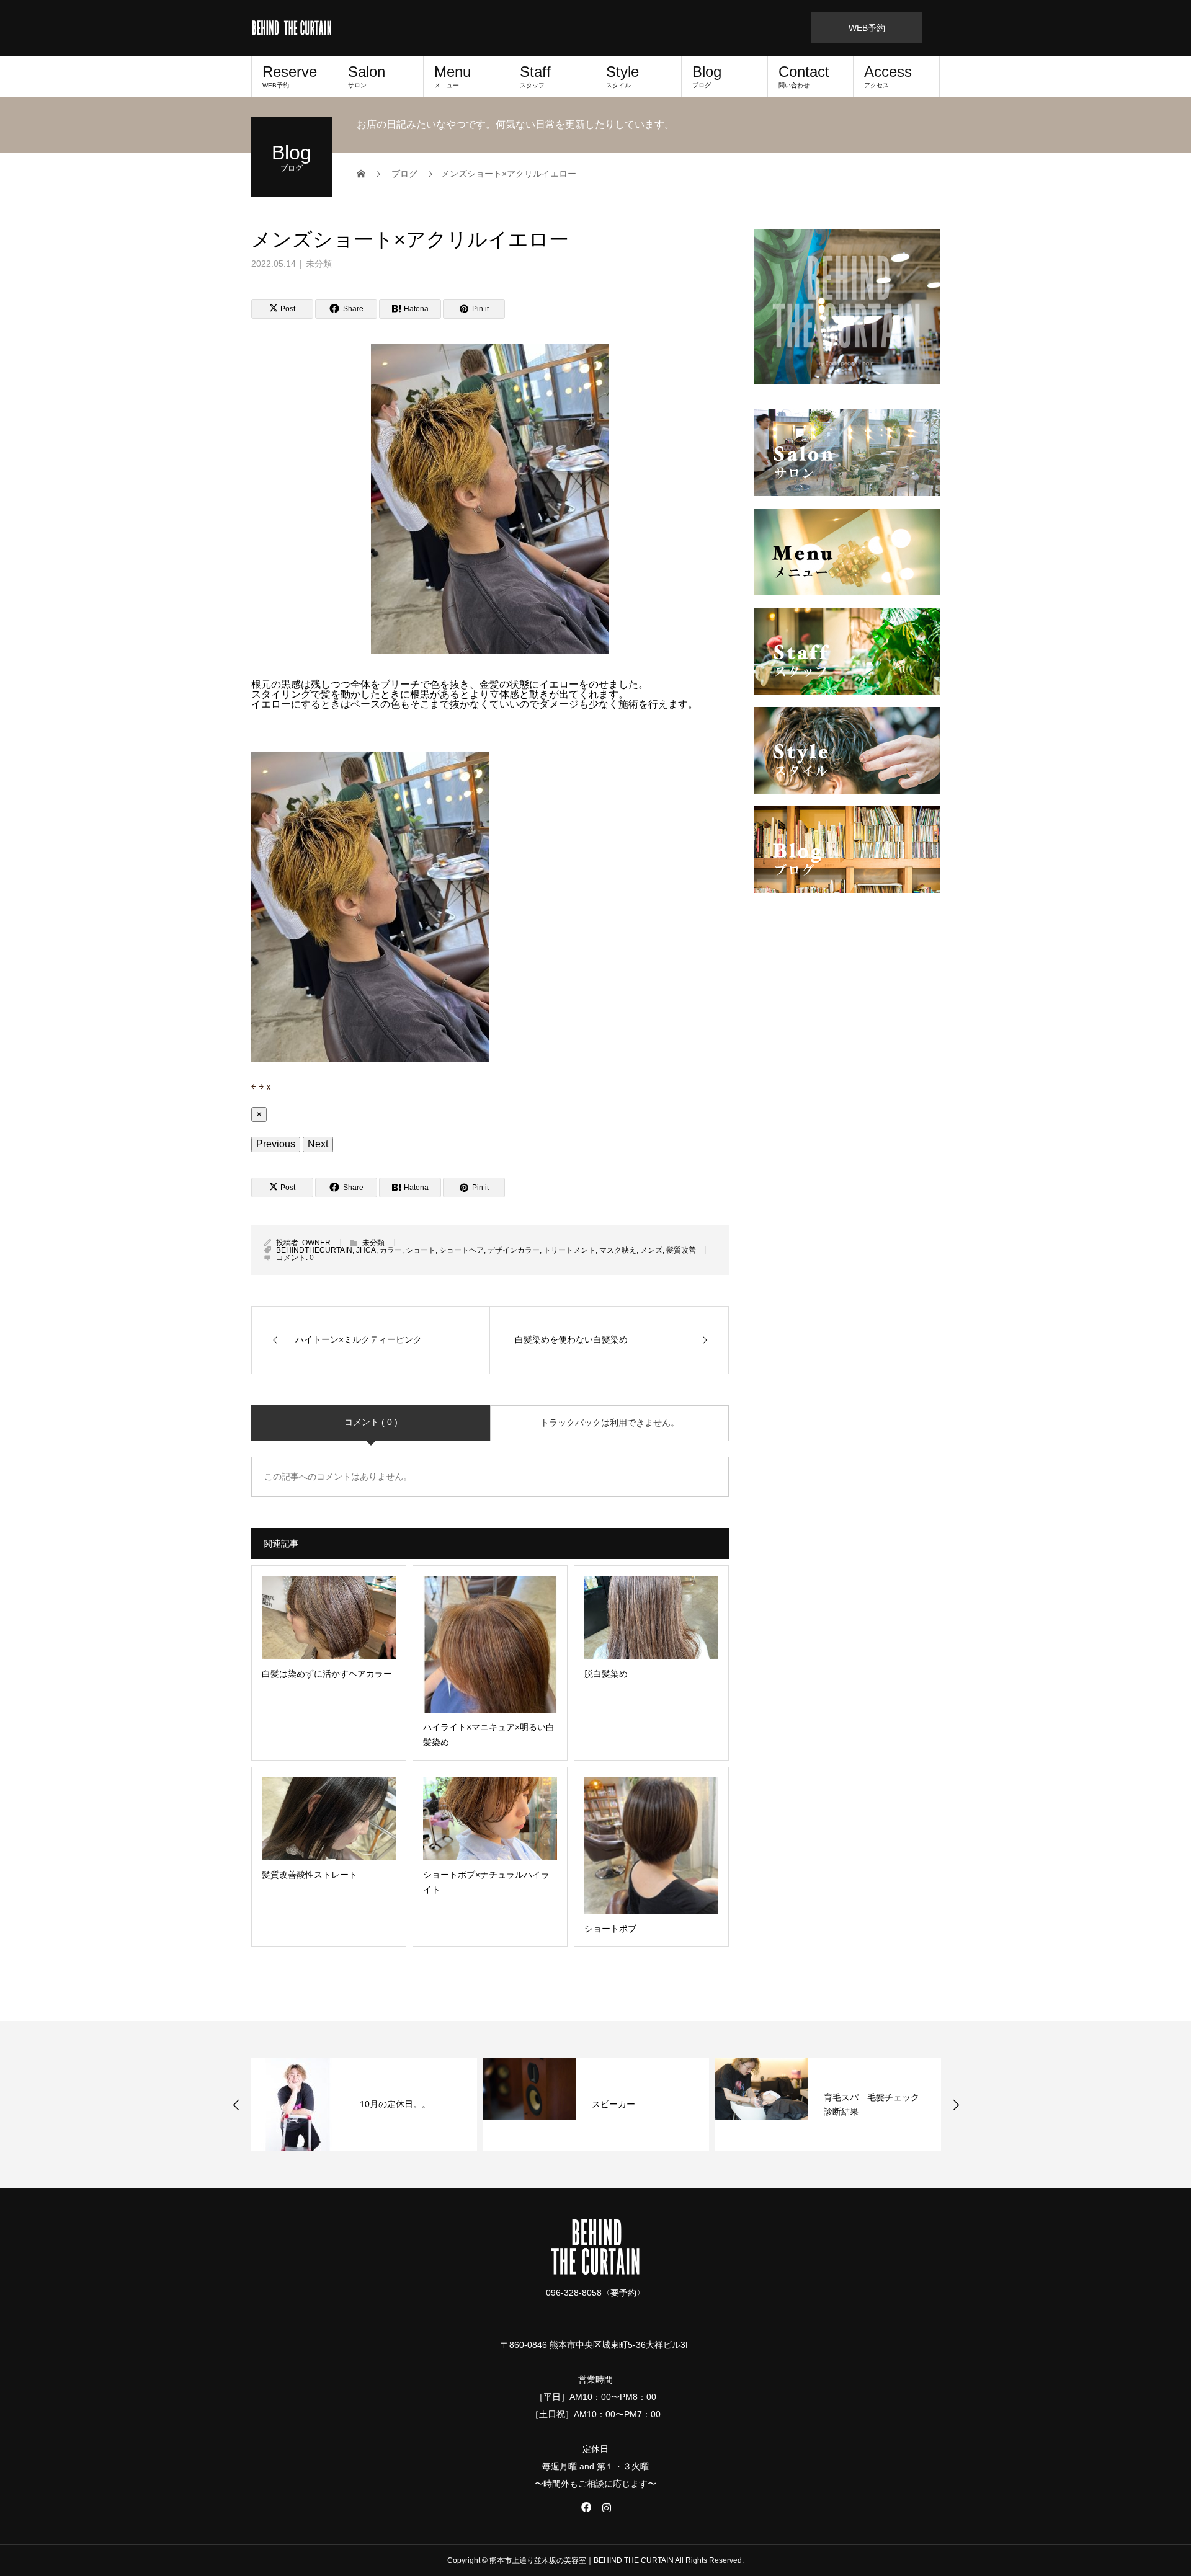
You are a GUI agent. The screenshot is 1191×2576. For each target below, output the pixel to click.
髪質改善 (681, 1250)
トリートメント (569, 1250)
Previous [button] (236, 2105)
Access (888, 76)
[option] (364, 2105)
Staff (535, 76)
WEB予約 (867, 28)
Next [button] (956, 2105)
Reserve (290, 76)
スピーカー (613, 2104)
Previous (276, 1144)
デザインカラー (514, 1250)
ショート (421, 1250)
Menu (453, 76)
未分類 (319, 264)
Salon (367, 76)
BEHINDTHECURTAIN (314, 1250)
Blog (707, 76)
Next (318, 1144)
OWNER (316, 1243)
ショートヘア (462, 1250)
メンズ (651, 1250)
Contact (804, 76)
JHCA (366, 1250)
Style (622, 76)
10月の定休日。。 (395, 2104)
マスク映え (618, 1250)
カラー (391, 1250)
